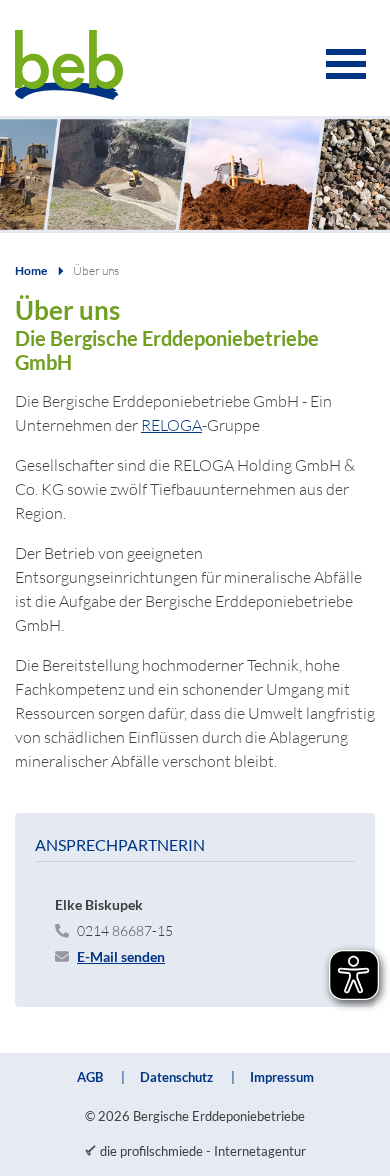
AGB (90, 1077)
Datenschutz (176, 1077)
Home (31, 270)
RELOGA (171, 425)
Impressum (282, 1077)
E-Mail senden (121, 956)
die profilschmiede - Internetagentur (203, 1151)
